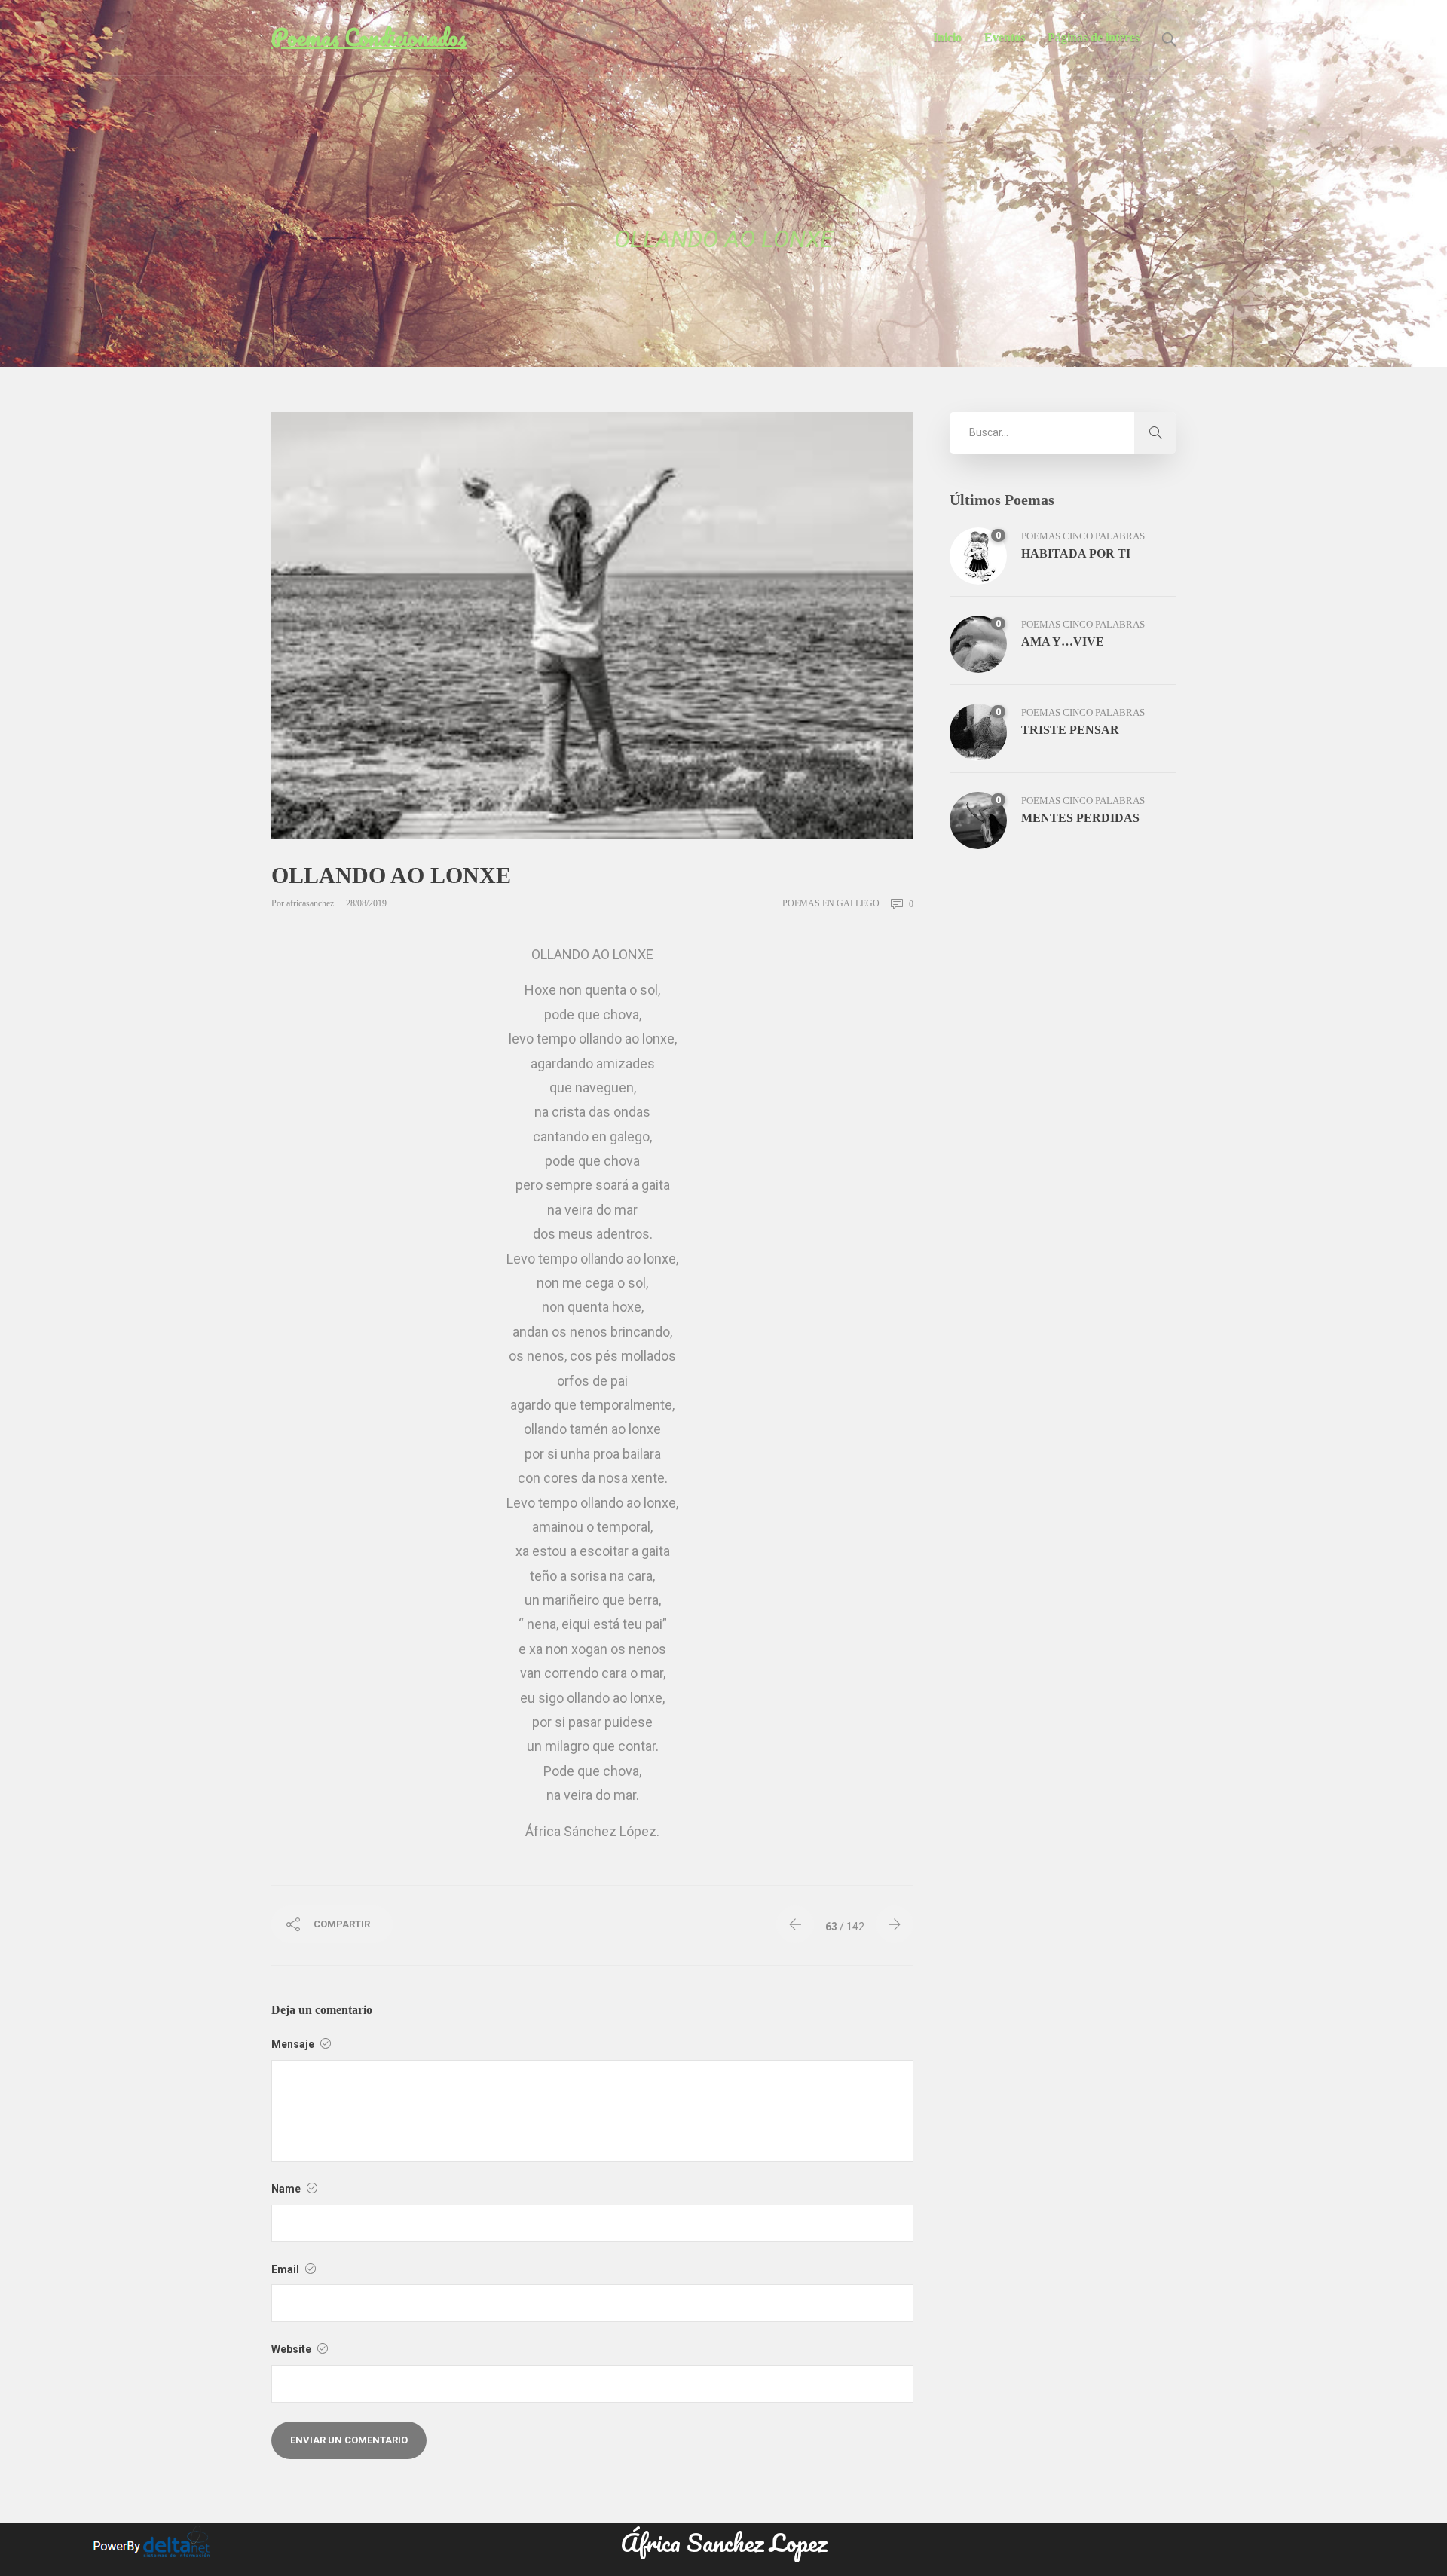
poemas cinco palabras (1083, 536)
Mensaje (294, 2044)
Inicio (947, 37)
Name (287, 2189)
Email (286, 2269)
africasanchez (311, 903)
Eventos (1005, 37)
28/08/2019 (366, 903)
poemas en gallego (831, 903)
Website (292, 2349)
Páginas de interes (1094, 37)
